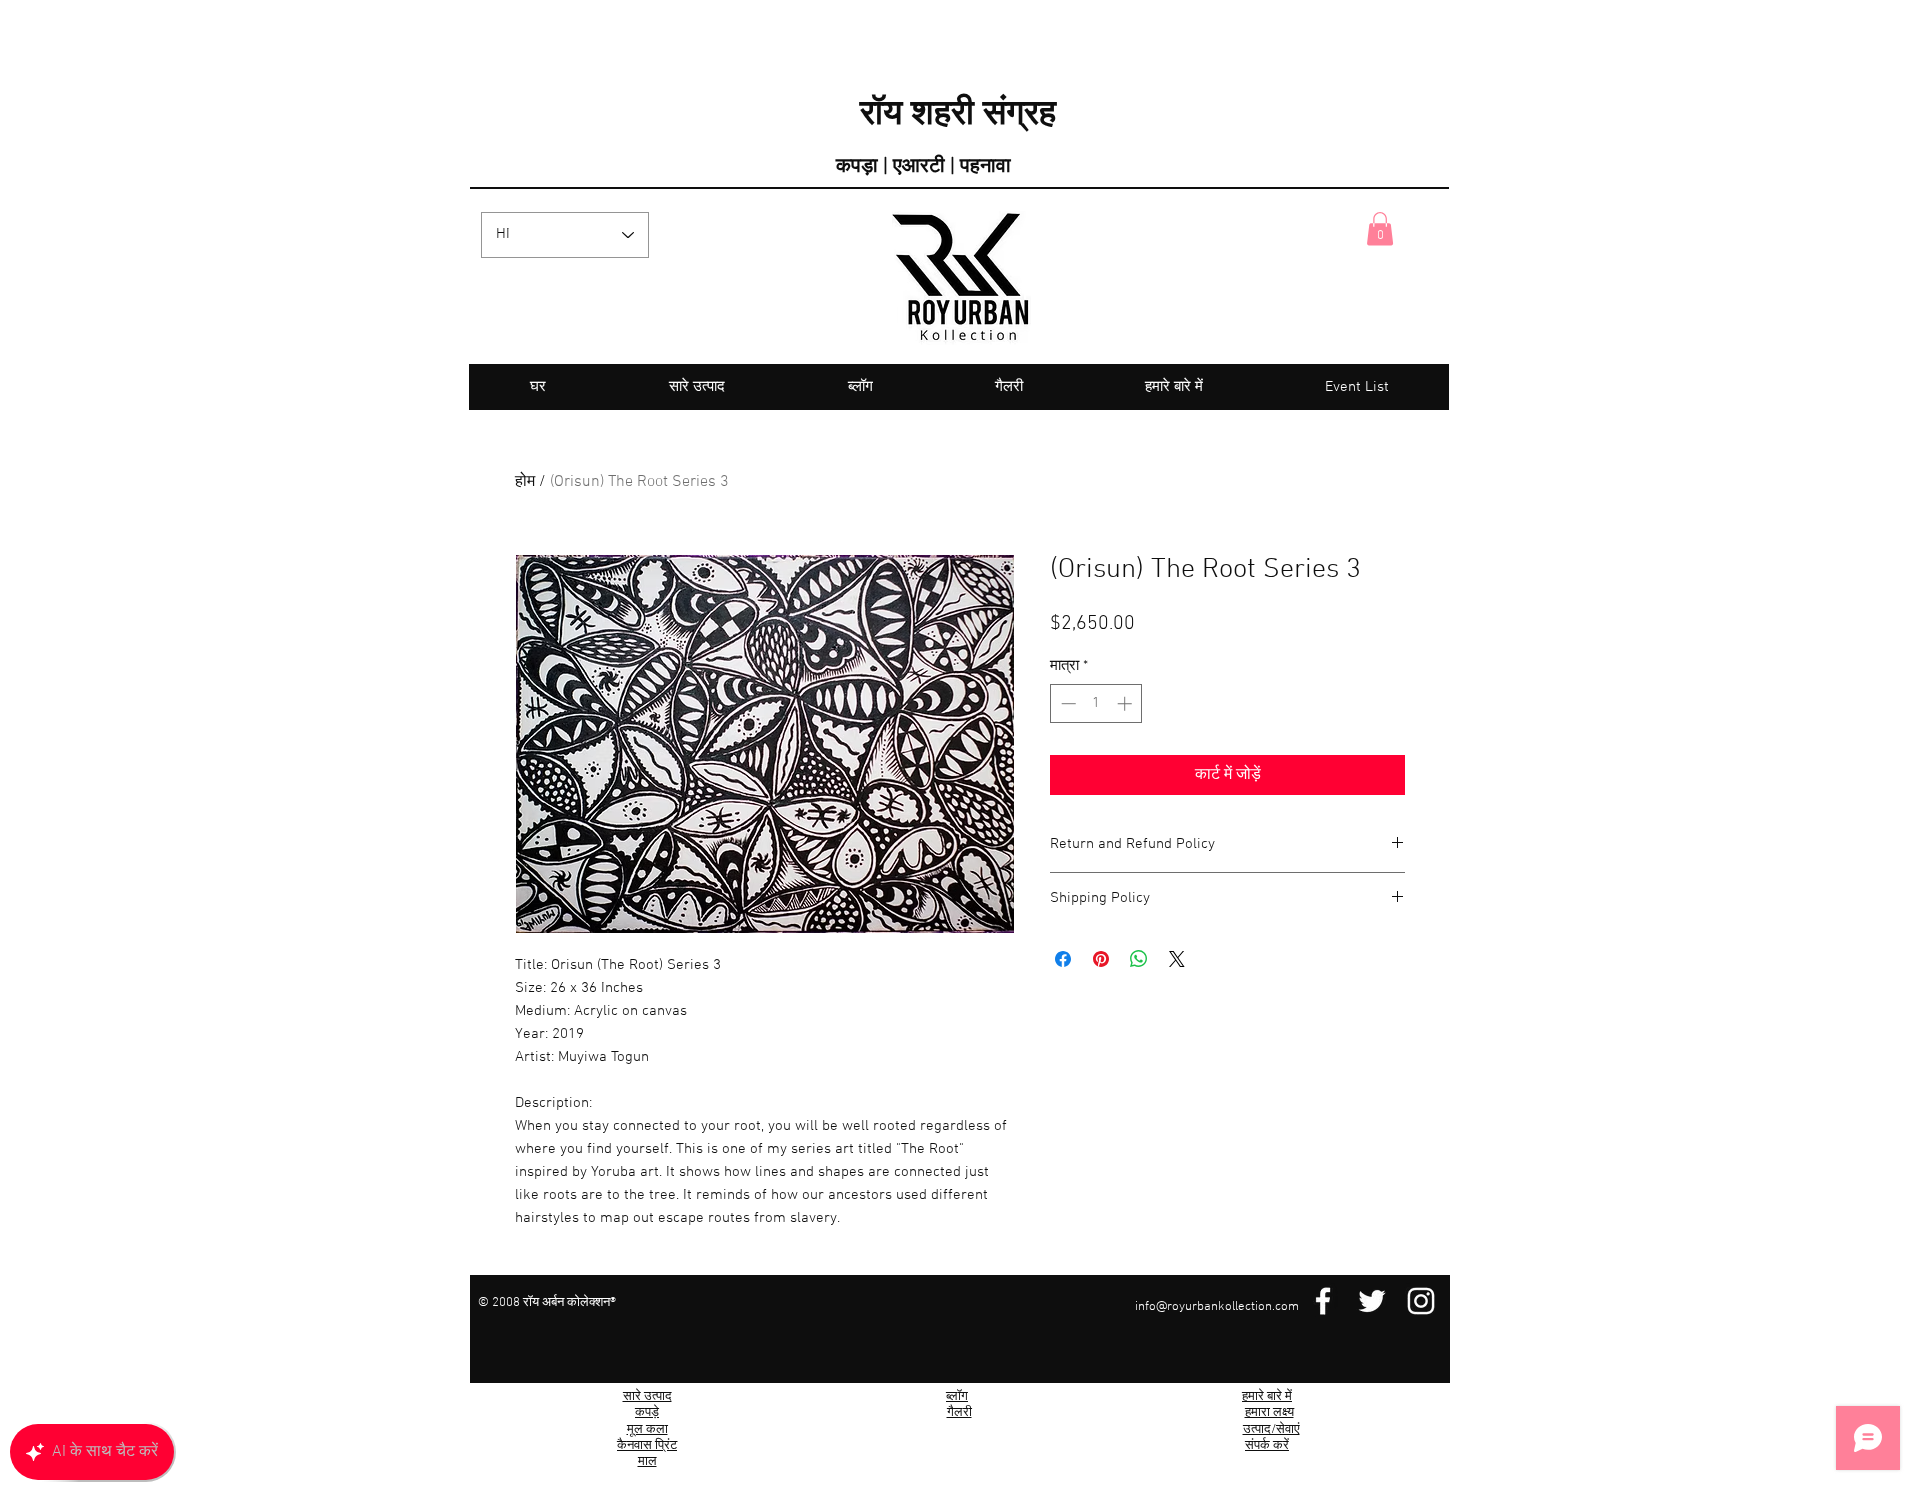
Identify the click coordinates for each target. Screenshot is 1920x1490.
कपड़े (647, 1413)
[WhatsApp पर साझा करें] (1139, 959)
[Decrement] (1066, 703)
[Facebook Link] (1323, 1301)
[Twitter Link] (1372, 1301)
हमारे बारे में (1267, 1397)
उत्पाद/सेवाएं (1271, 1430)
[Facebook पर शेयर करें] (1063, 959)
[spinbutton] (1096, 703)
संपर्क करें (1267, 1446)
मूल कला (647, 1430)
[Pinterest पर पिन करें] (1101, 959)
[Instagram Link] (1421, 1301)
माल (647, 1462)
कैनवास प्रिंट (647, 1446)
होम (525, 482)
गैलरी (959, 1413)
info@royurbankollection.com (1217, 1307)
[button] (1380, 228)
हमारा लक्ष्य (1269, 1413)
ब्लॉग (957, 1397)
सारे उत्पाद (647, 1397)
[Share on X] (1177, 959)
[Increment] (1126, 703)
